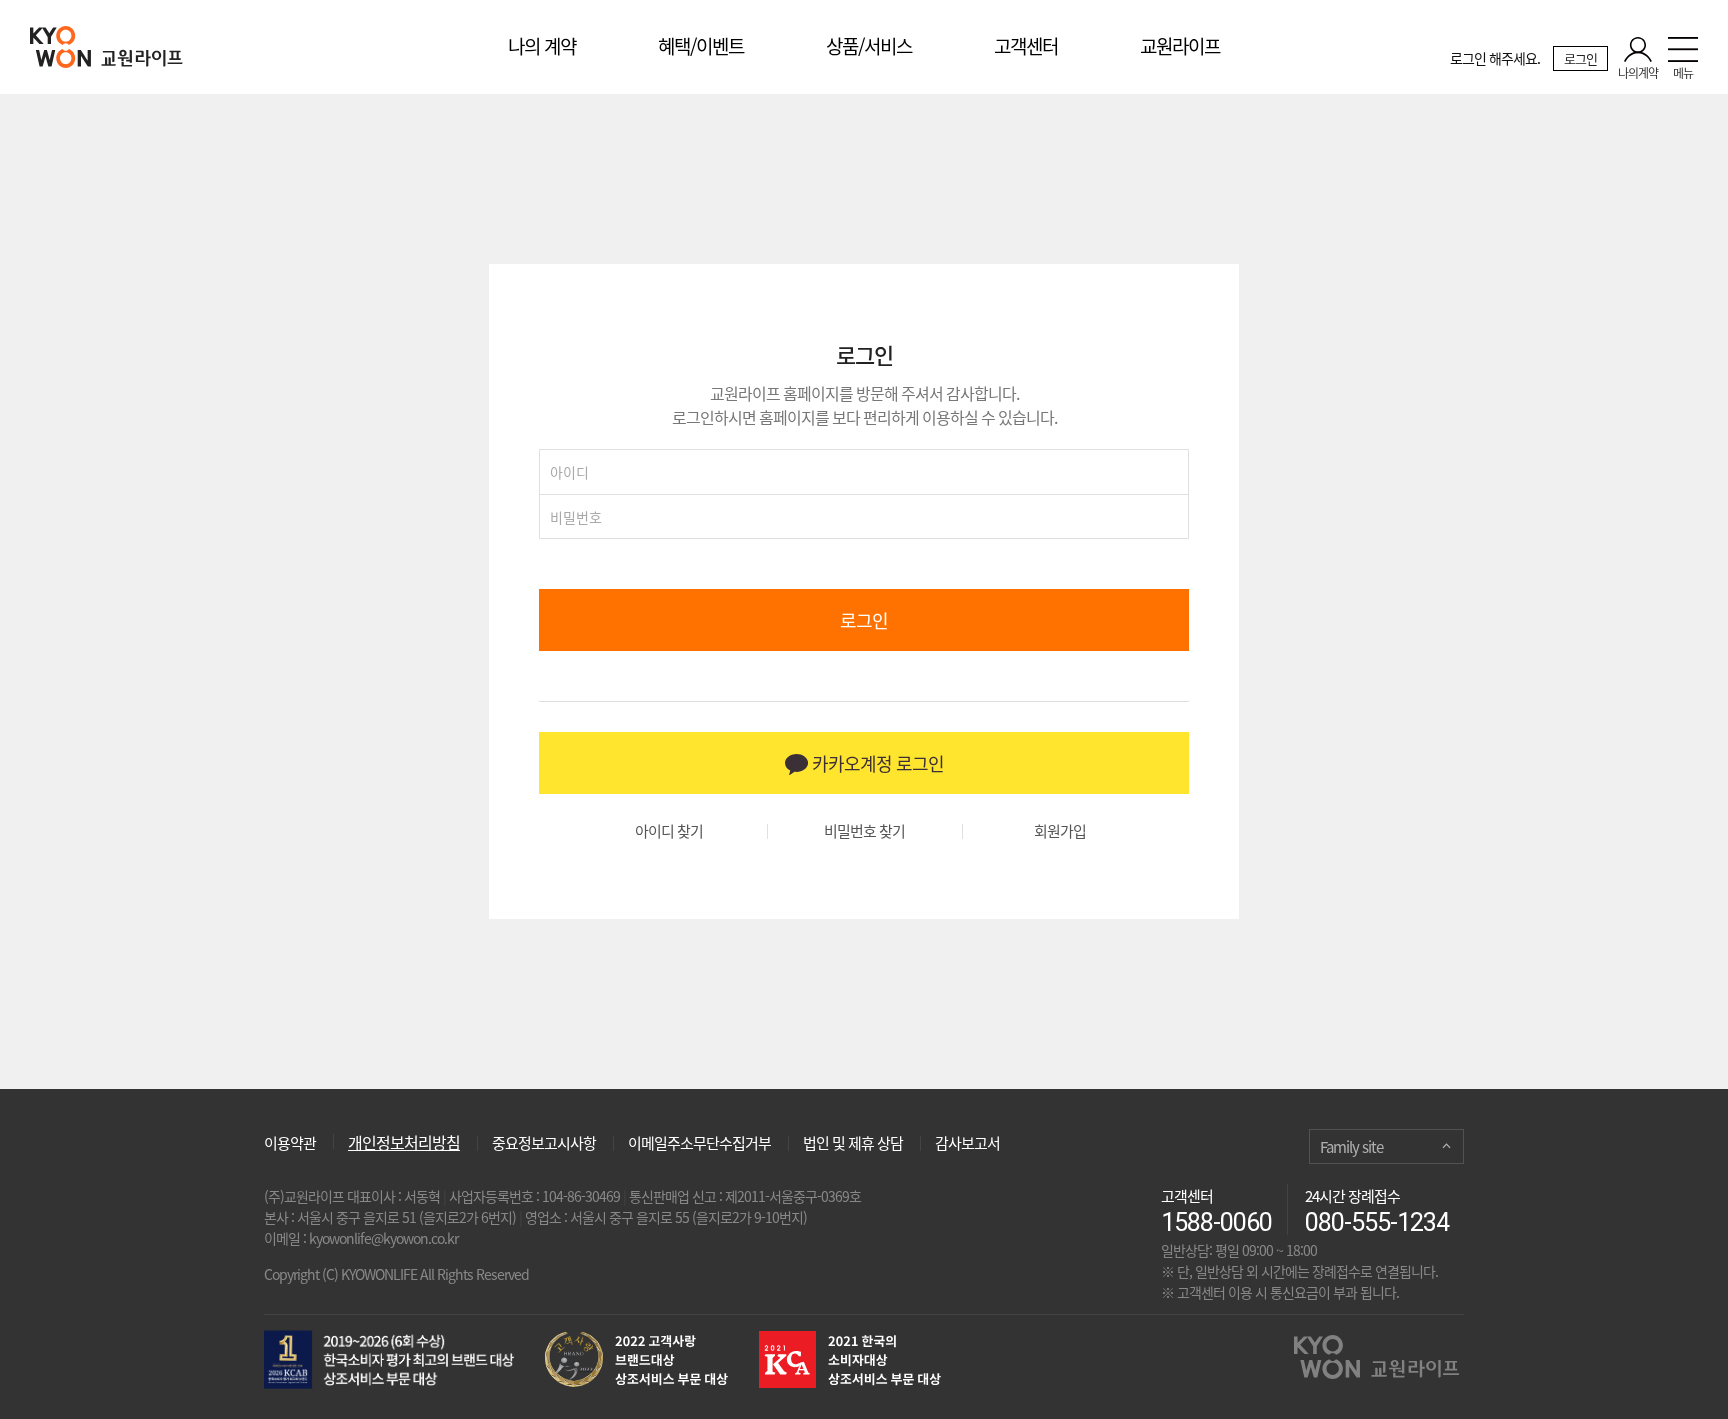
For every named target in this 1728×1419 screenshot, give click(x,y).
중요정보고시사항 (544, 1143)
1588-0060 (1216, 1222)
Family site (1351, 1147)
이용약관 (290, 1141)
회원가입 (1060, 831)
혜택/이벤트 (701, 46)
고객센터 (1026, 46)
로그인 (1580, 58)
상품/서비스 (869, 46)
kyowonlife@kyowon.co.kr (383, 1238)
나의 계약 (542, 46)
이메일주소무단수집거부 (699, 1143)
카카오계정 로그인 (876, 763)
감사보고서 (967, 1143)
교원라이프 (1180, 46)
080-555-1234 (1377, 1222)
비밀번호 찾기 (864, 831)
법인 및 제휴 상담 (853, 1143)
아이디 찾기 (669, 831)
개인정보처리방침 (404, 1142)
